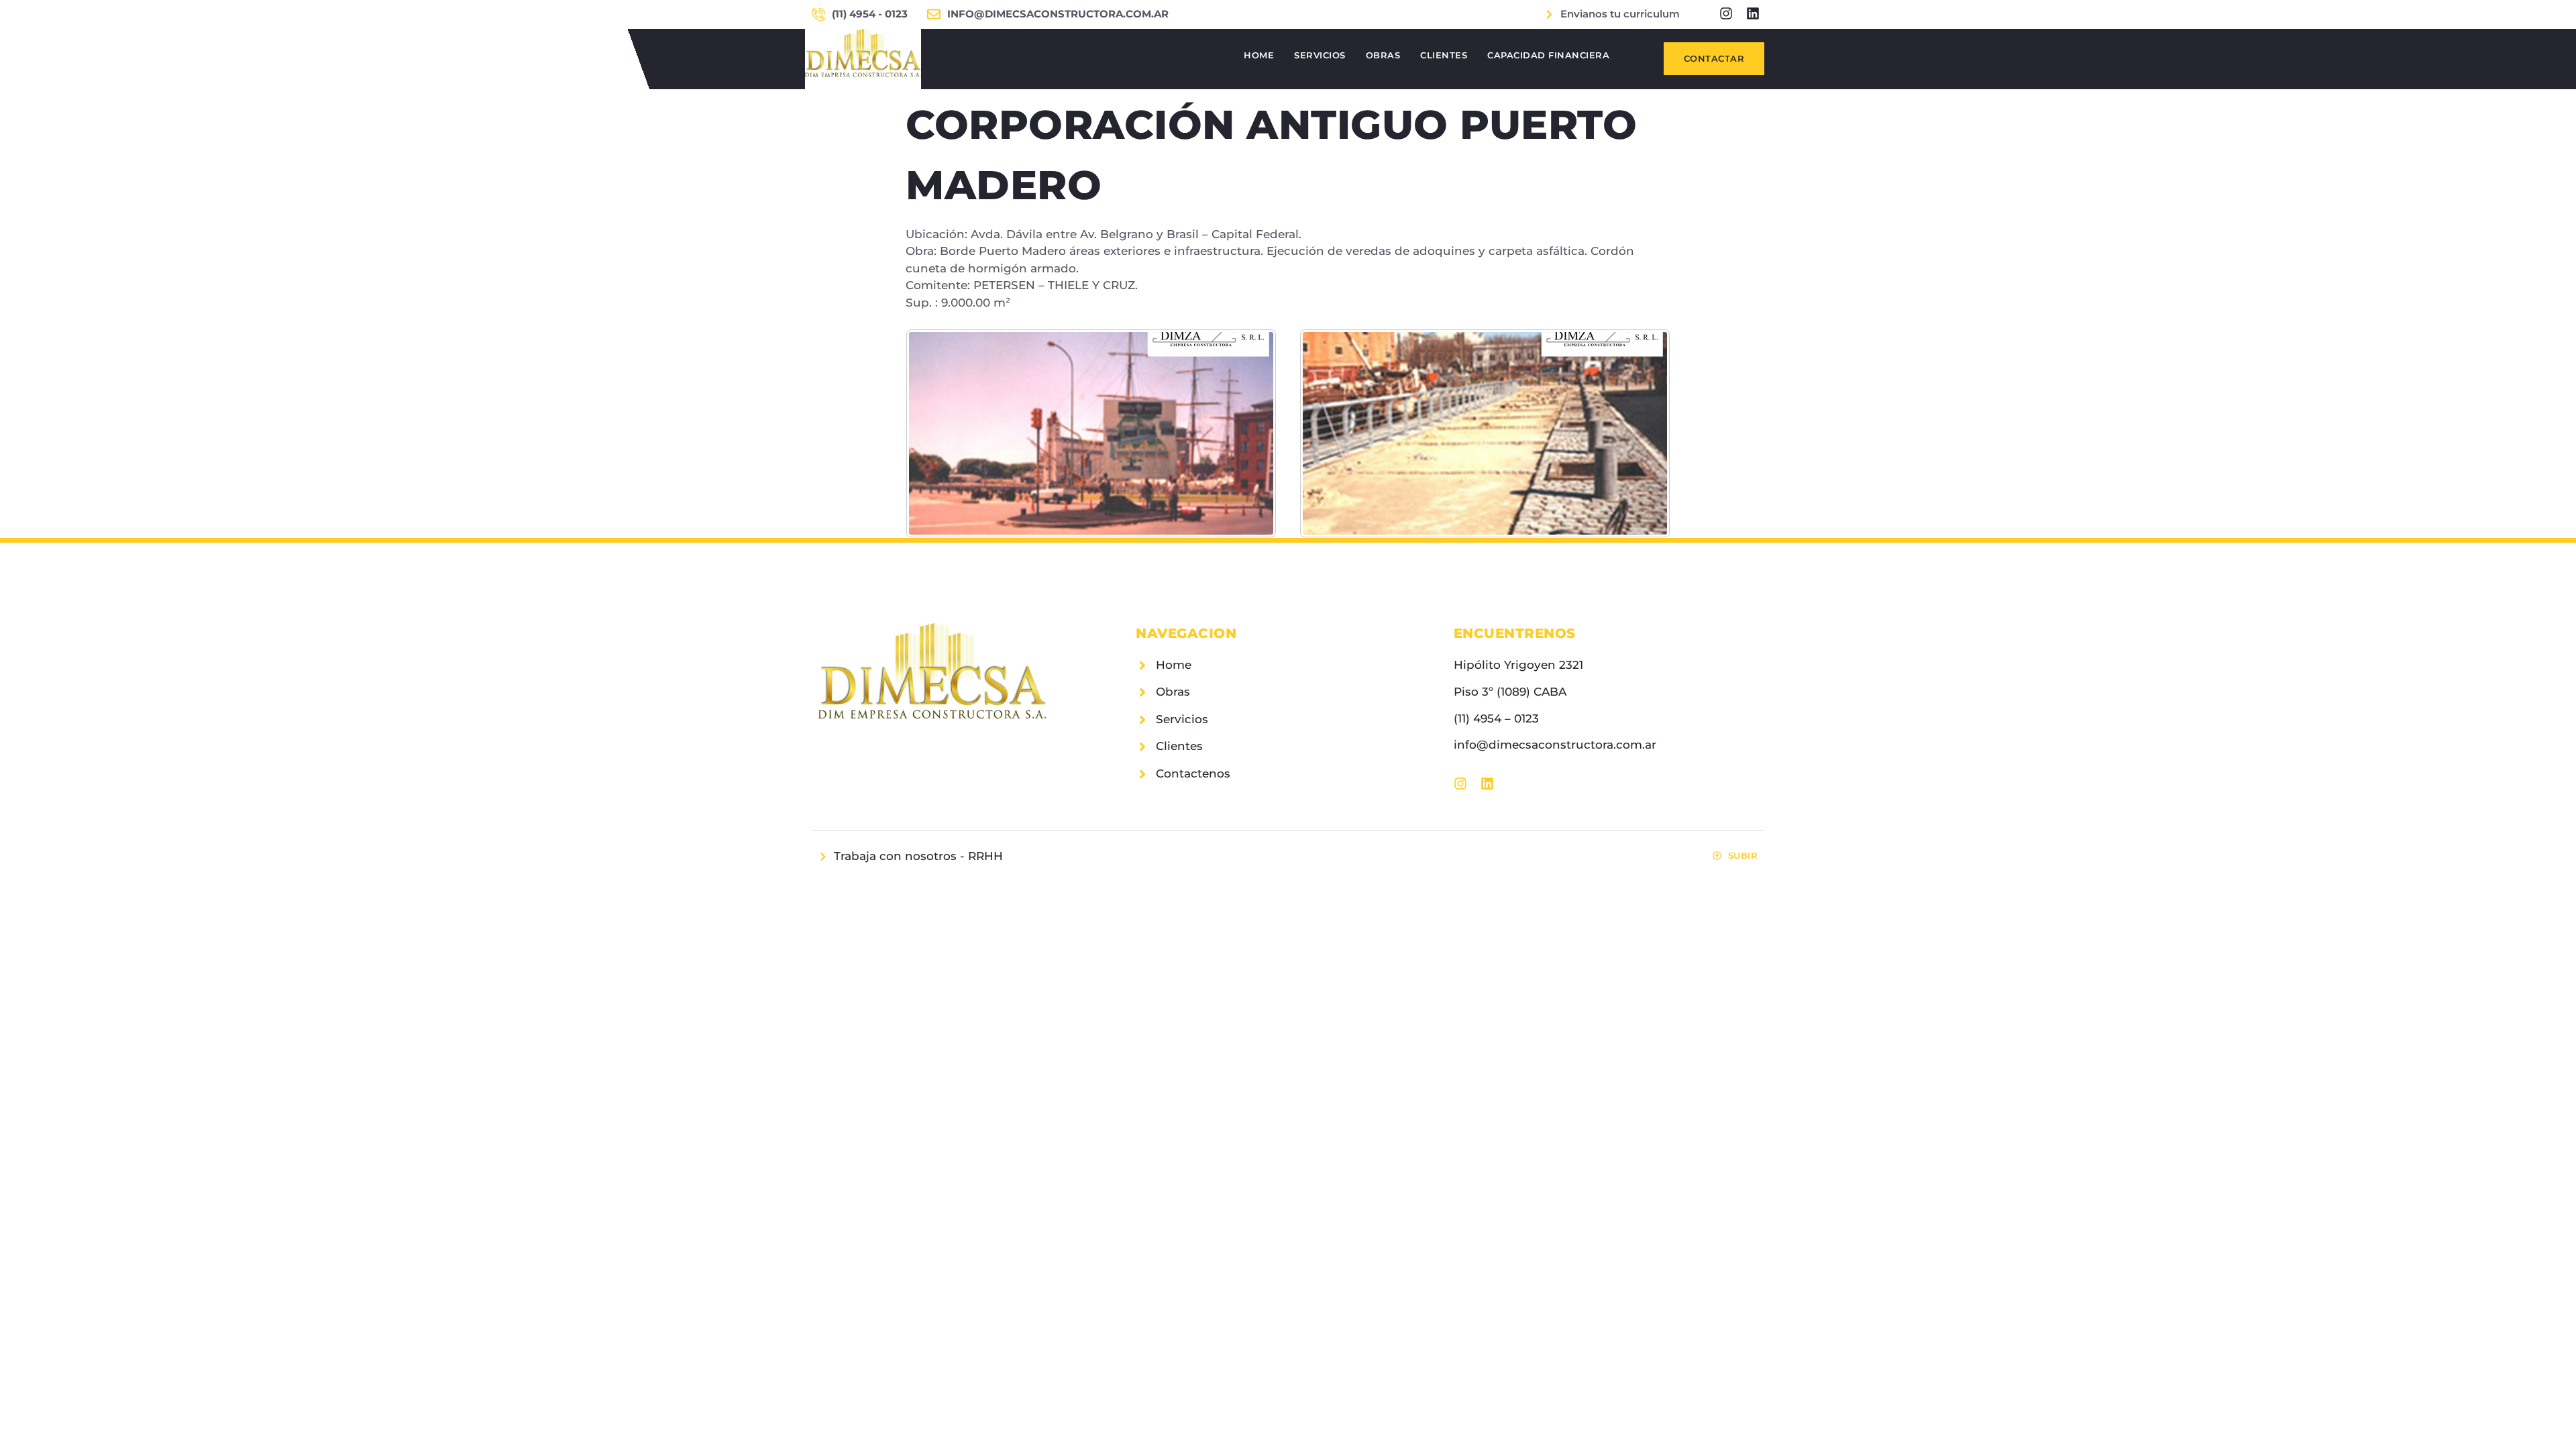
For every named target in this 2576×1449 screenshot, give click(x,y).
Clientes (1444, 55)
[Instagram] (1726, 13)
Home (1259, 55)
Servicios (1320, 55)
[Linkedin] (1753, 13)
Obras (1383, 55)
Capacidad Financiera (1548, 55)
